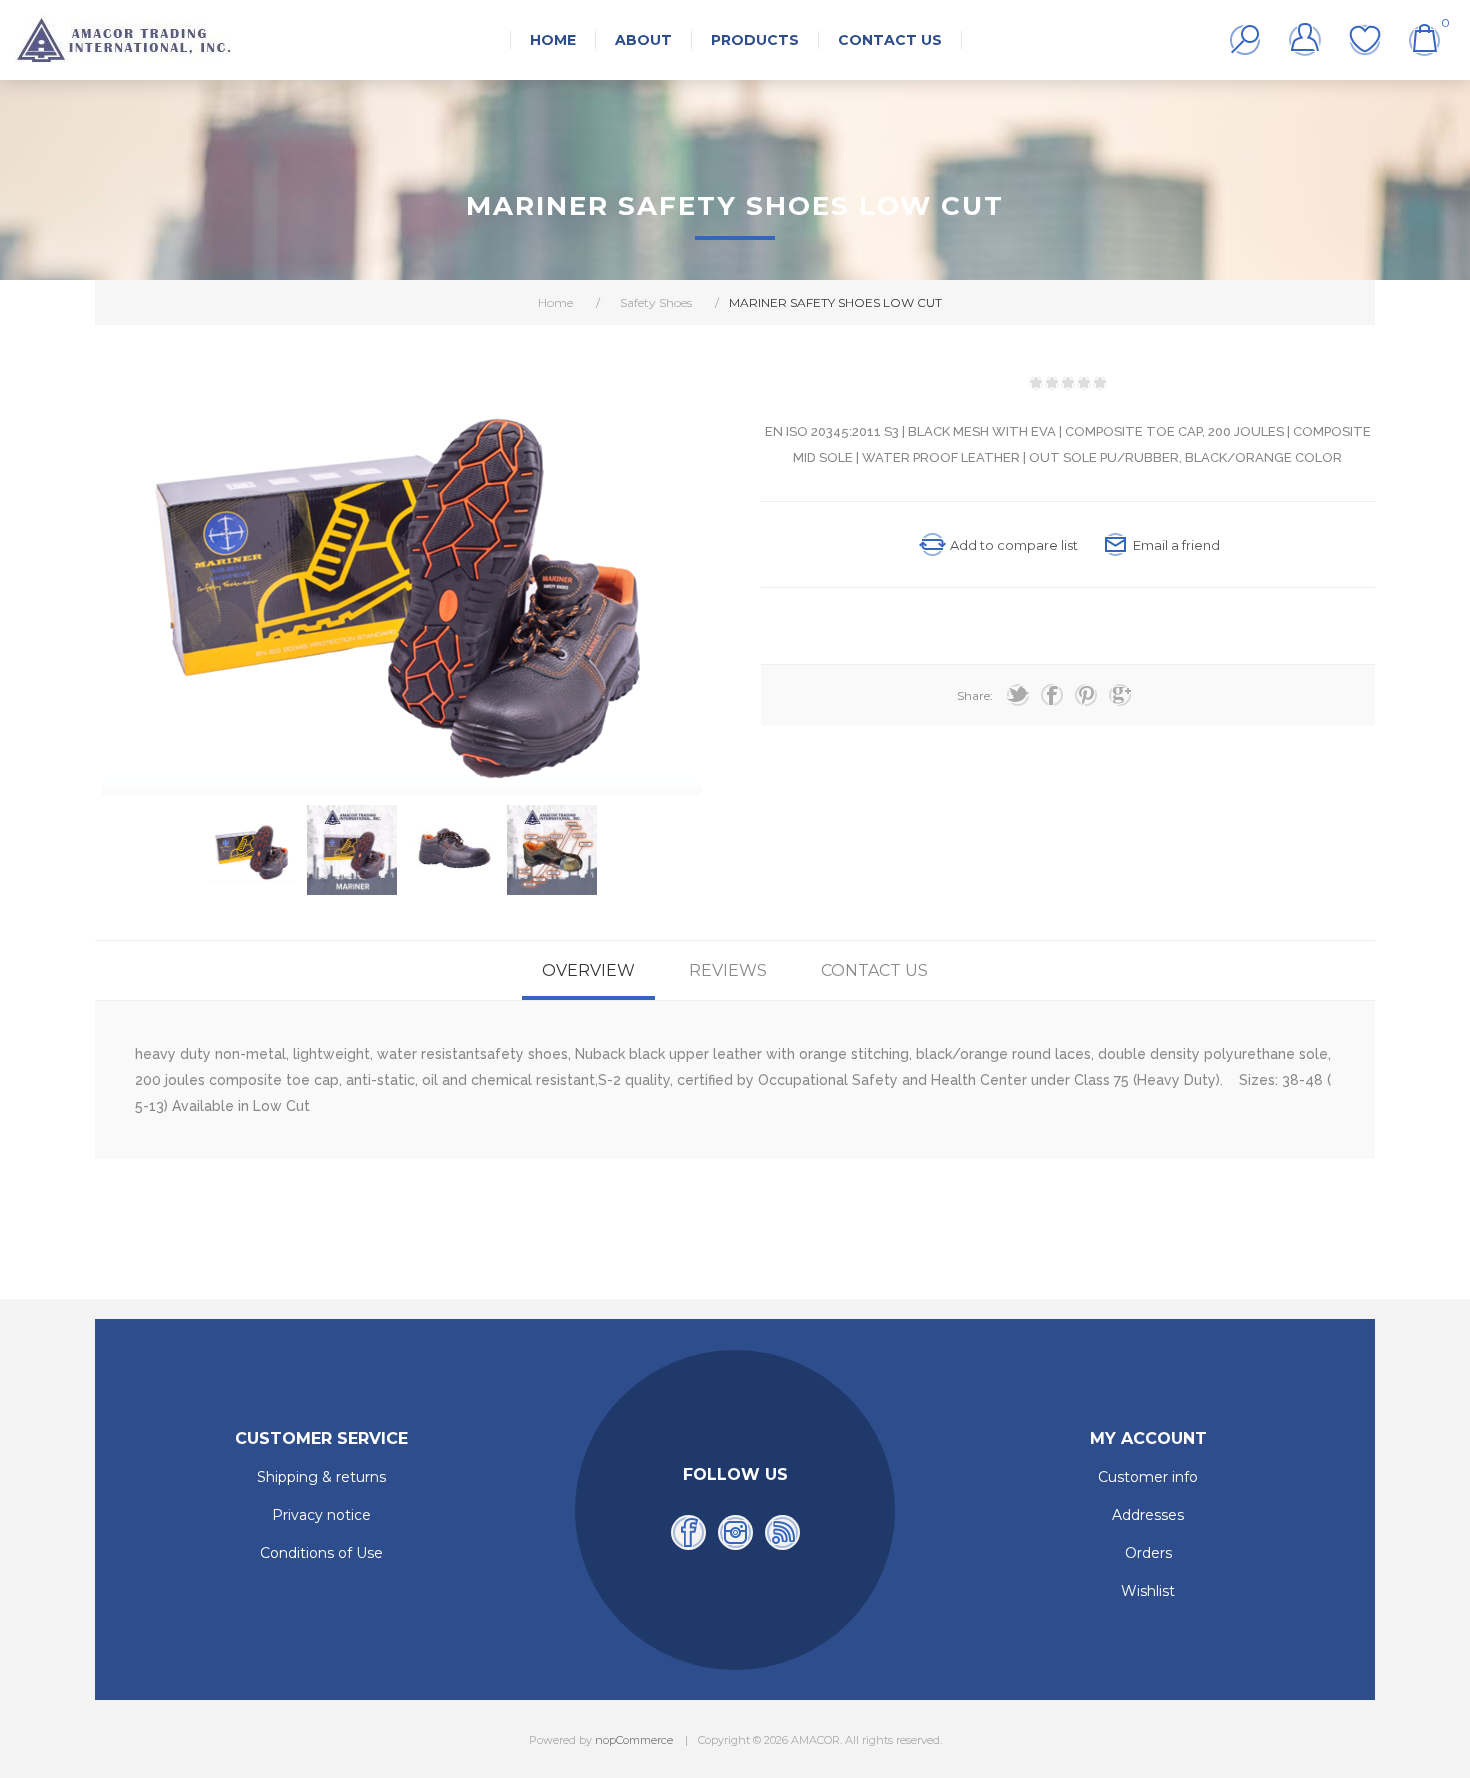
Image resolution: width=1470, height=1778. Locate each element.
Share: (975, 695)
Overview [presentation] (588, 970)
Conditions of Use (321, 1553)
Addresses (1148, 1515)
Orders (1148, 1553)
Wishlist (1365, 40)
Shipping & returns (321, 1477)
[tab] (588, 970)
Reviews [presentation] (728, 970)
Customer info (1148, 1477)
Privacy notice (321, 1515)
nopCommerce (634, 1740)
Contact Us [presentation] (874, 970)
